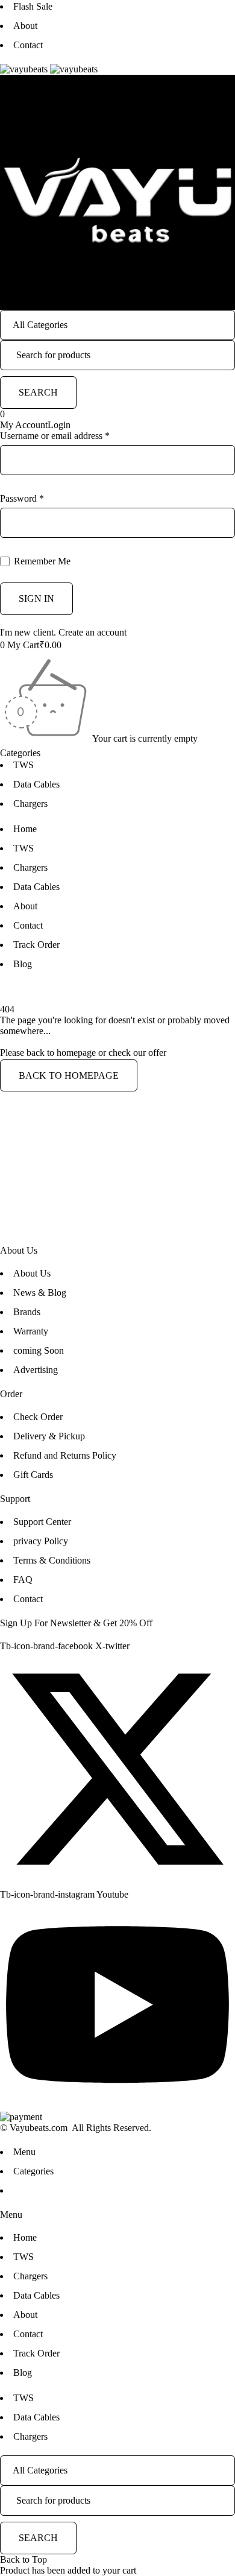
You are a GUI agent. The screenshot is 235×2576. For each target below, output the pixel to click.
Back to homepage (69, 1075)
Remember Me (41, 561)
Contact (28, 45)
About (25, 26)
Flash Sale (33, 6)
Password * (22, 498)
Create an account (92, 632)
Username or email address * (55, 436)
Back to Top (23, 2559)
